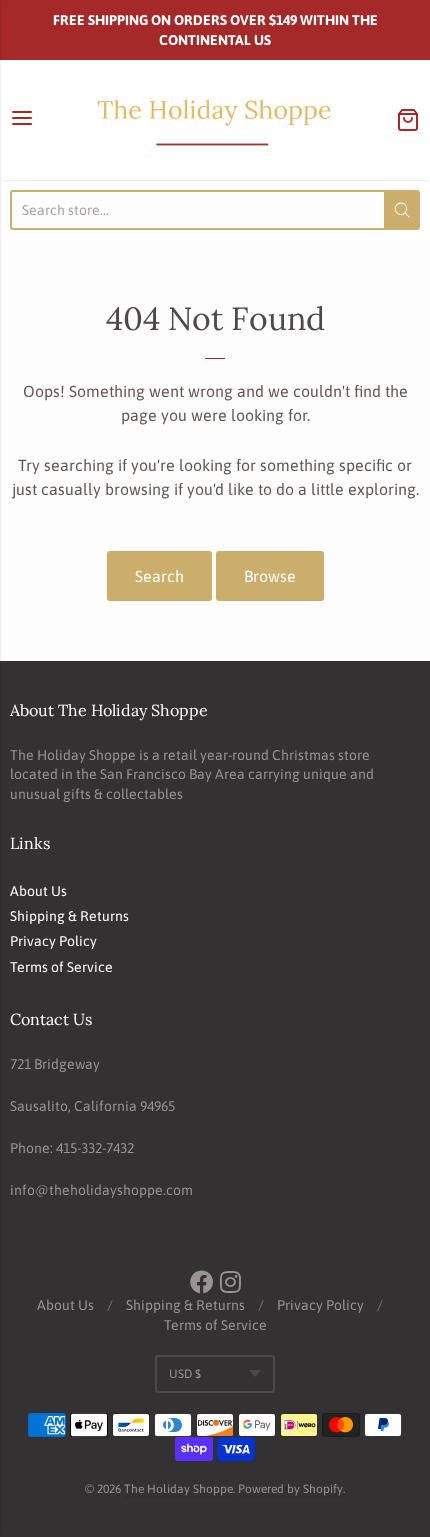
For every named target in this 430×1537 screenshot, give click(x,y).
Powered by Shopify (290, 1489)
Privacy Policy (53, 941)
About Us (38, 891)
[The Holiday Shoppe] (214, 120)
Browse (270, 576)
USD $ (185, 1374)
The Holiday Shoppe (178, 1489)
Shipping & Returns (69, 916)
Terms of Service (61, 967)
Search (159, 576)
